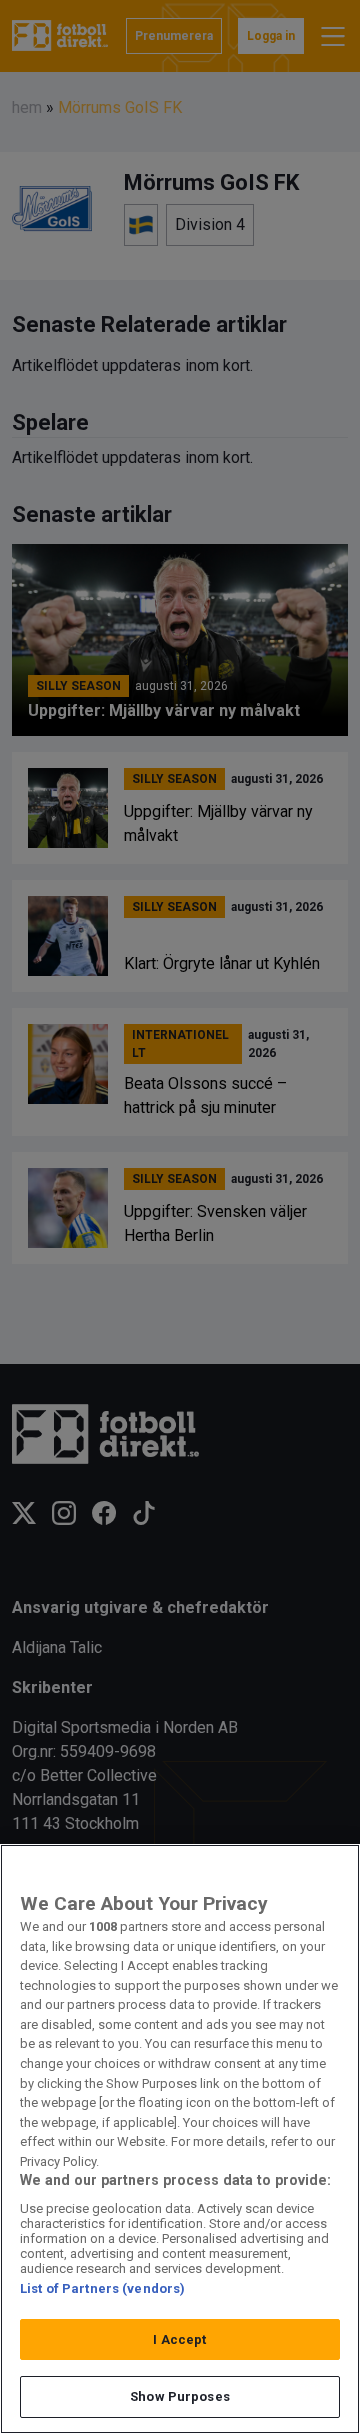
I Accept (179, 2339)
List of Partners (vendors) (102, 2288)
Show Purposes (180, 2396)
